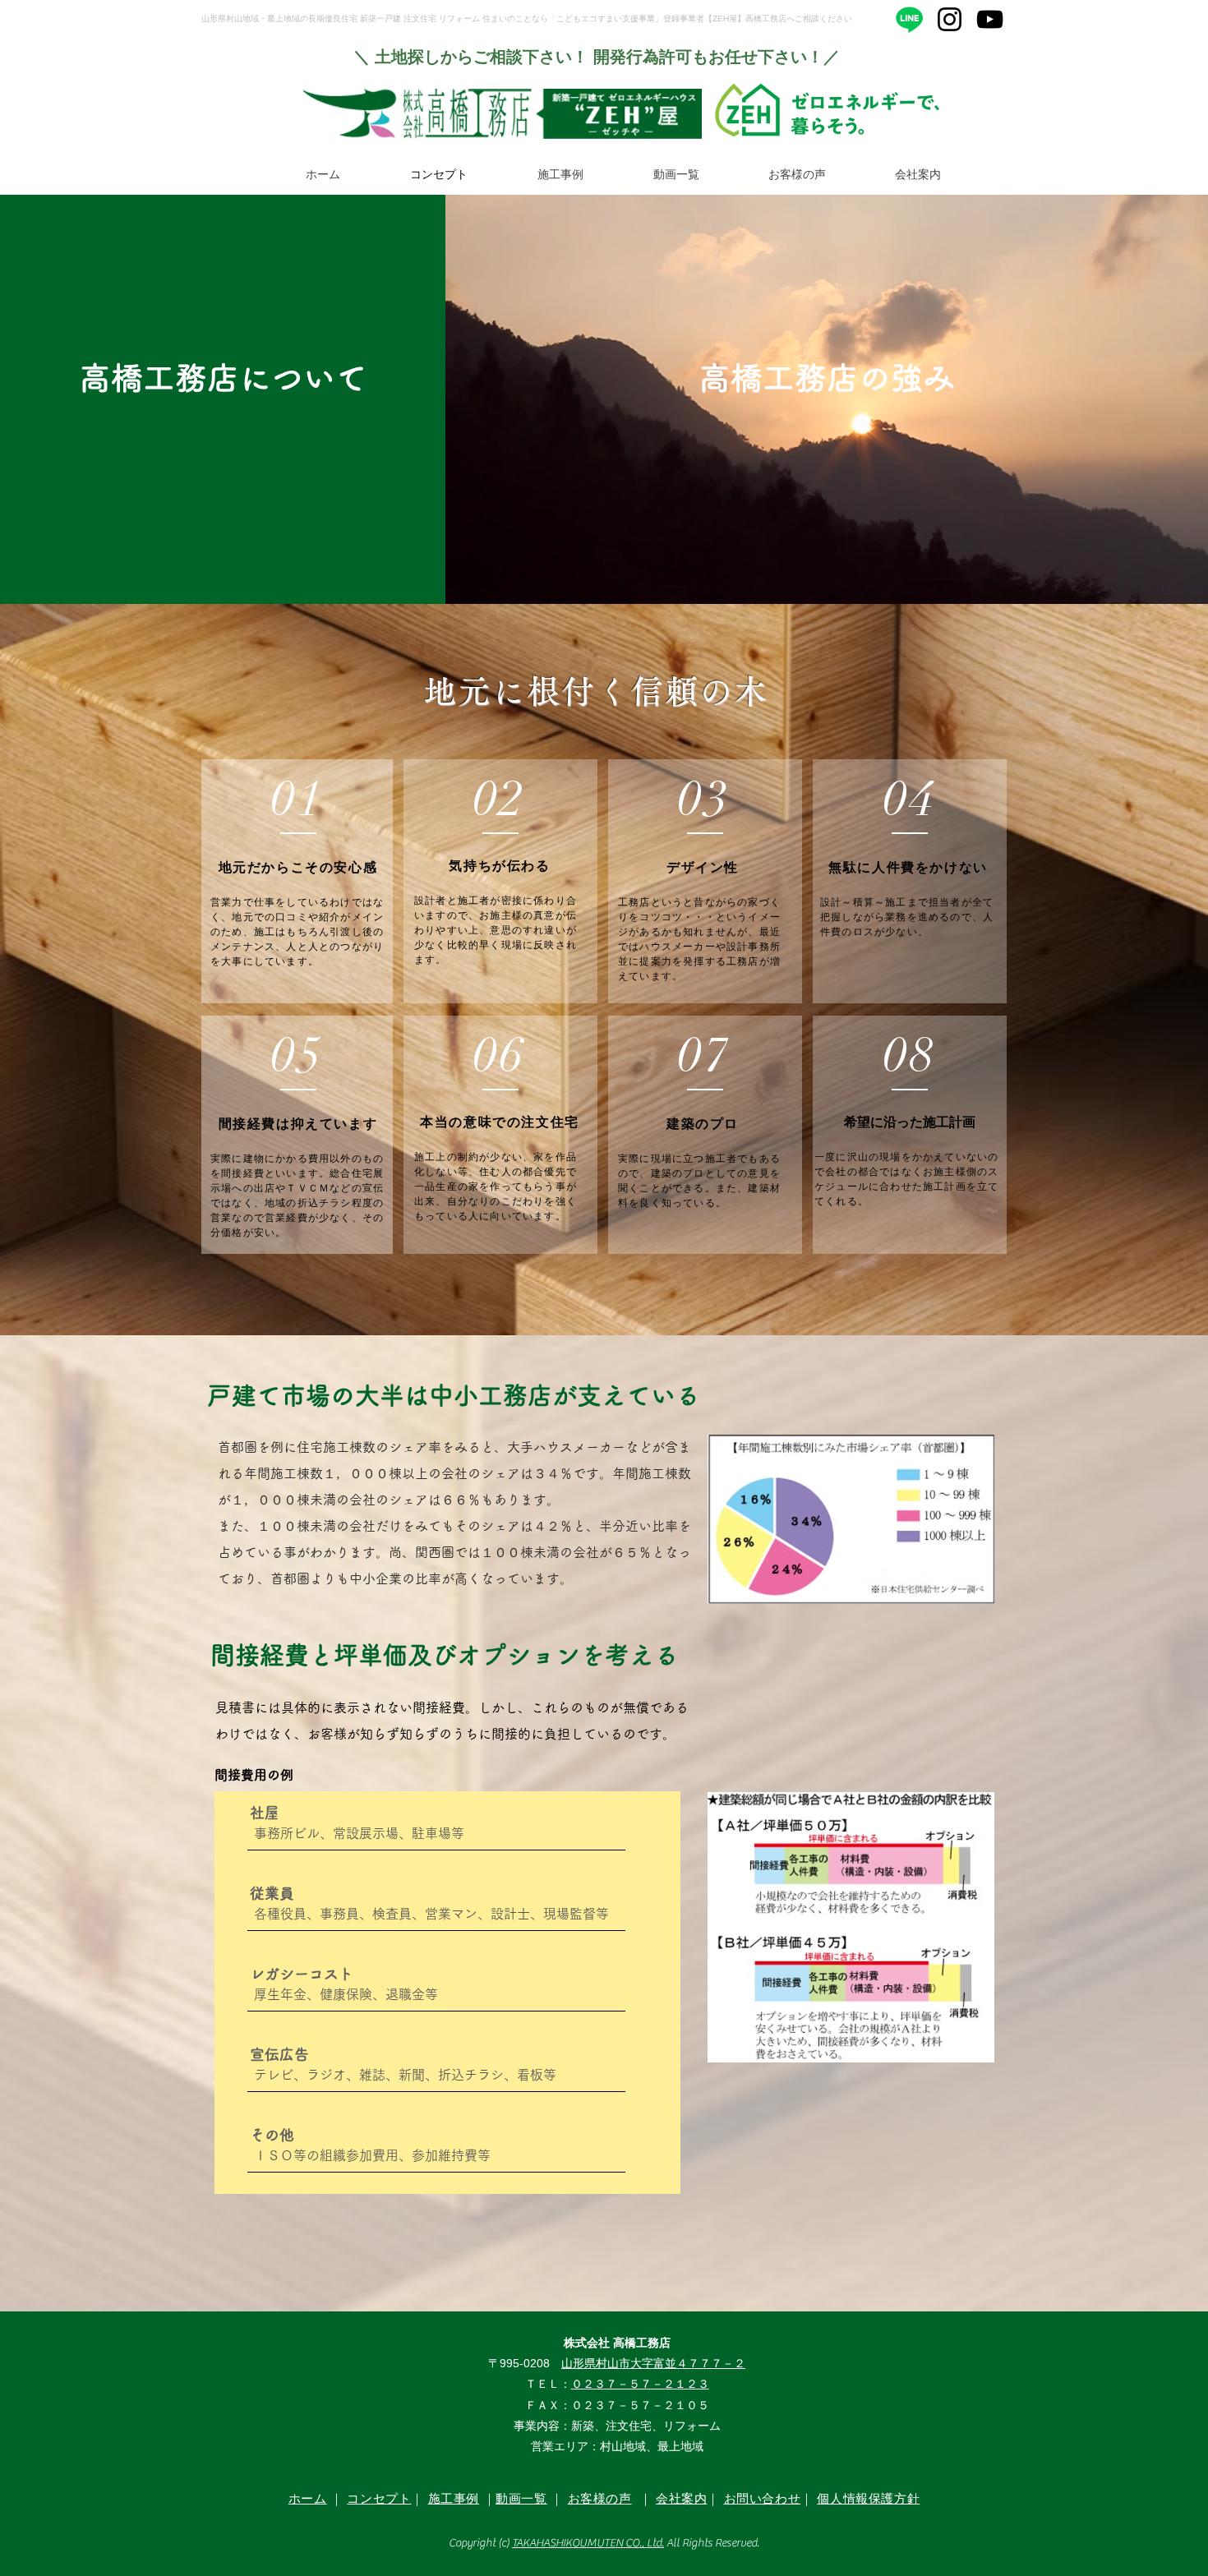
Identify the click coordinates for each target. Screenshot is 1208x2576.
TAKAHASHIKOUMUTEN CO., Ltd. (588, 2543)
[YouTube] (990, 19)
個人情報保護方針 (868, 2498)
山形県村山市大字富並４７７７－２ (653, 2363)
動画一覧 (521, 2498)
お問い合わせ (763, 2498)
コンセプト (379, 2498)
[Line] (909, 19)
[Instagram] (950, 19)
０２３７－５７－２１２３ (640, 2384)
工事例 (460, 2498)
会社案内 (681, 2498)
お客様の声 (600, 2498)
